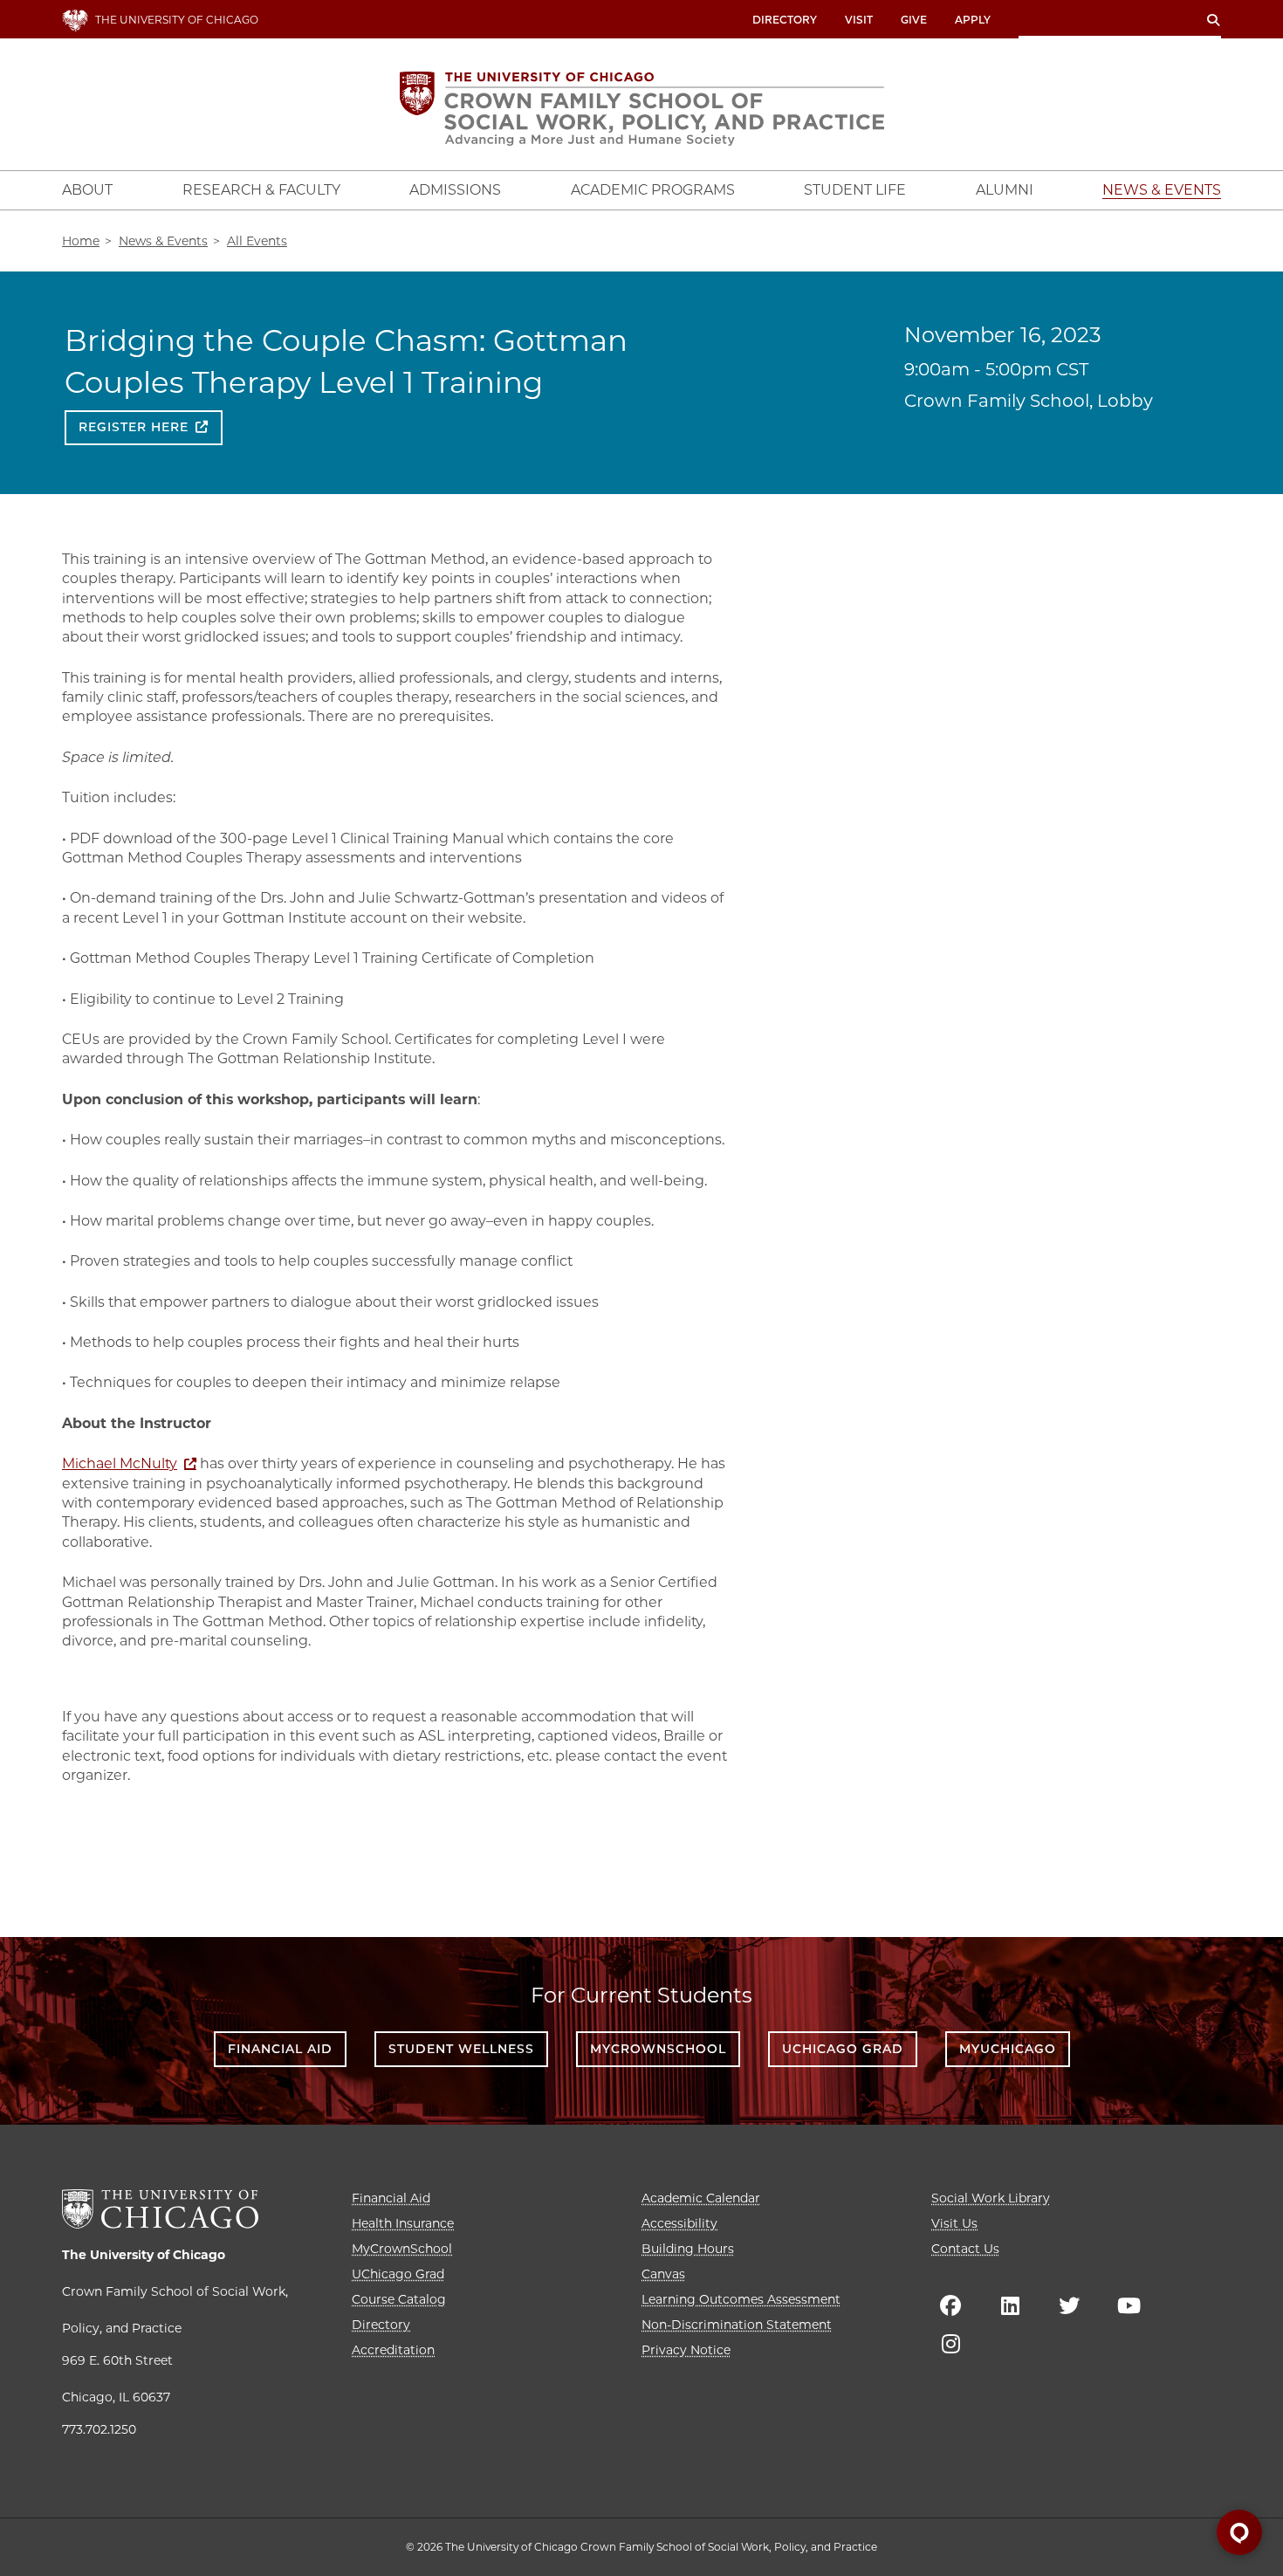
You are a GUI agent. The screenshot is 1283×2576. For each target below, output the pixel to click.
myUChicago (1008, 2049)
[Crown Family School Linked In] (1010, 2305)
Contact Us (965, 2249)
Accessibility (679, 2223)
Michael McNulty (120, 1463)
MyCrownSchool (658, 2049)
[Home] (642, 109)
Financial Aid (280, 2049)
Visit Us (954, 2223)
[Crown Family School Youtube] (1129, 2305)
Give (914, 20)
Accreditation (393, 2350)
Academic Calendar (701, 2198)
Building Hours (688, 2249)
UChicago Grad (843, 2049)
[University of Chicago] (160, 2209)
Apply (973, 20)
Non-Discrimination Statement (737, 2325)
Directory (785, 20)
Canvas (663, 2274)
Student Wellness (461, 2049)
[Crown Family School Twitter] (1069, 2305)
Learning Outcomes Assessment (741, 2299)
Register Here (134, 427)
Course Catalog (399, 2299)
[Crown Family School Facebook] (950, 2305)
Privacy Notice (686, 2350)
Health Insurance (403, 2223)
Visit (859, 20)
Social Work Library (991, 2198)
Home (81, 241)
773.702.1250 (99, 2429)
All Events (257, 241)
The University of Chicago (144, 2255)
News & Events (163, 241)
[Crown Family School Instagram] (950, 2344)
